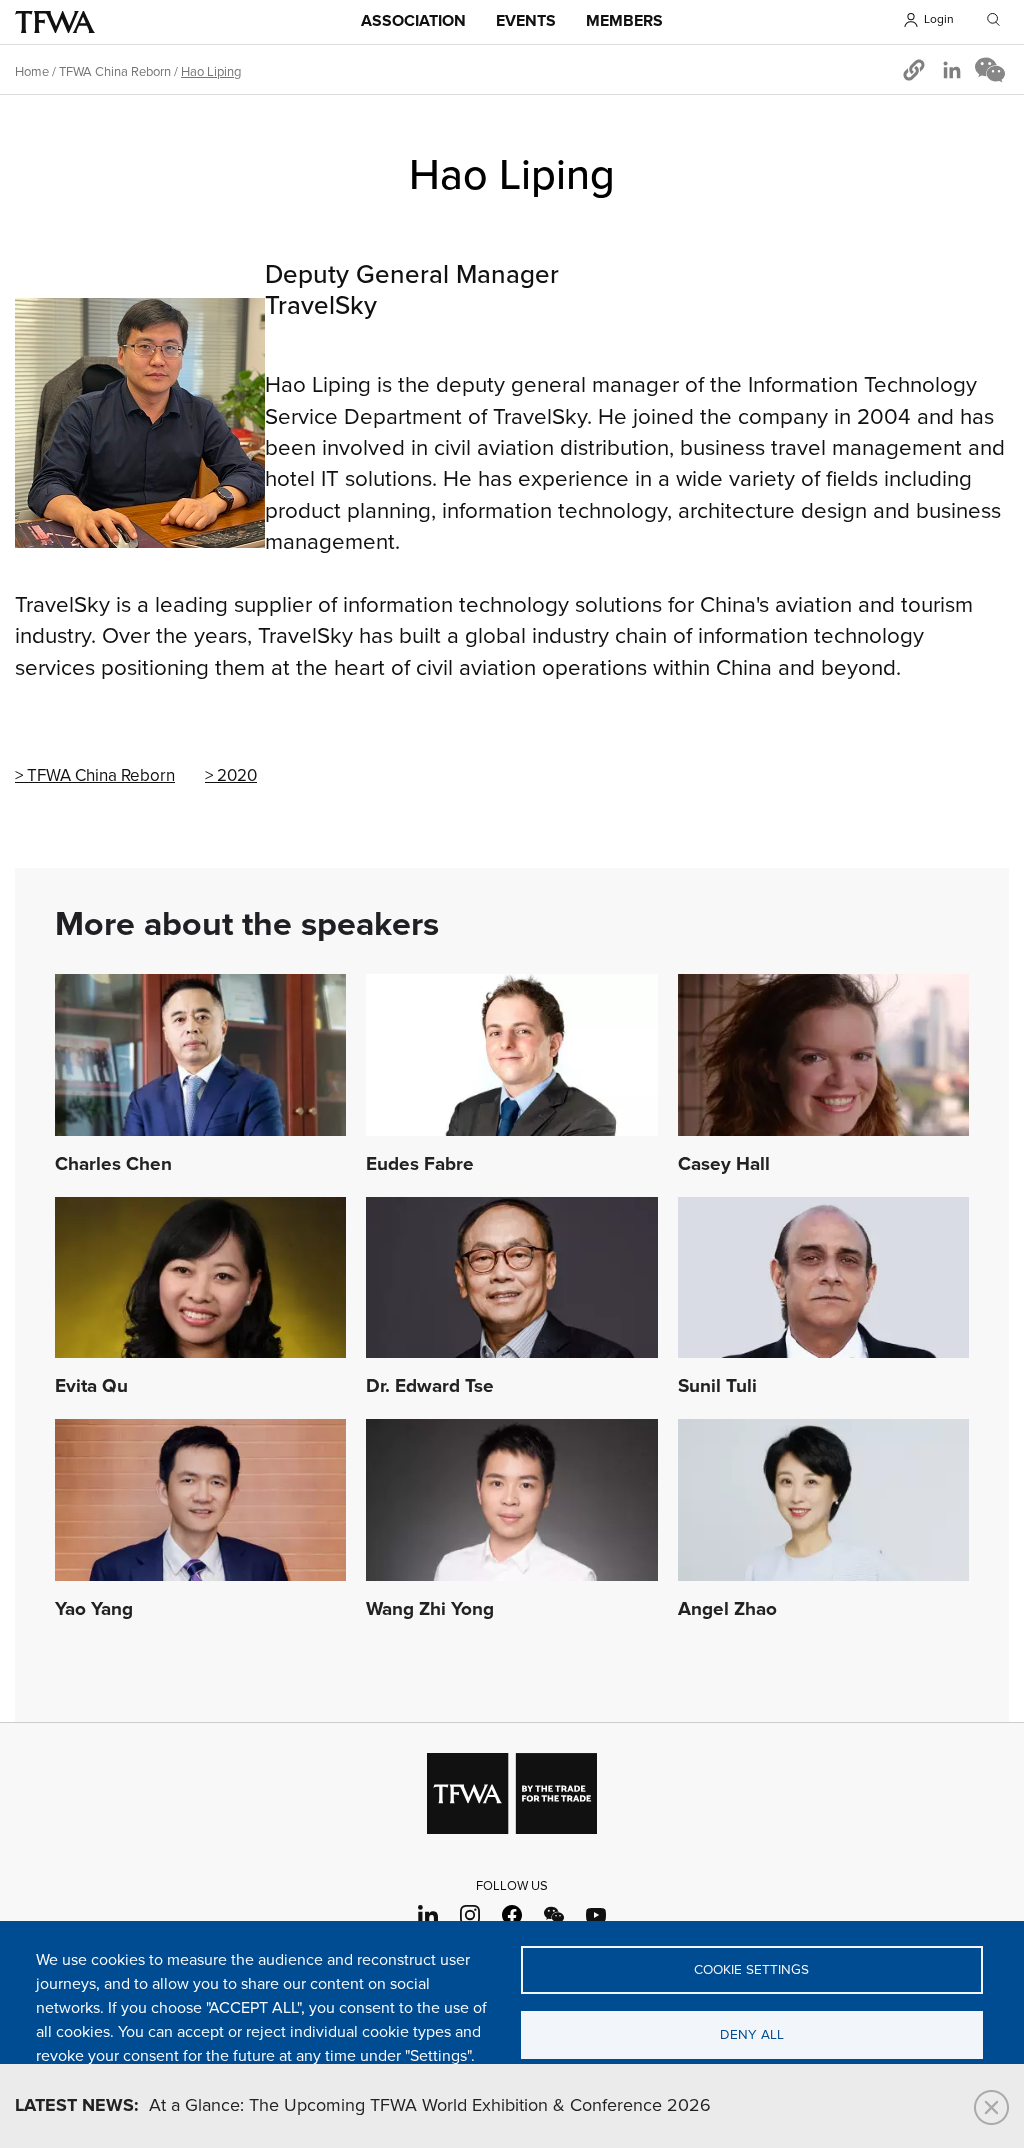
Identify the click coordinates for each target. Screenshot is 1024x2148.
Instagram (470, 1915)
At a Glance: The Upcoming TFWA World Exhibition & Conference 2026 (363, 2106)
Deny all (752, 2035)
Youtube (596, 1915)
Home (32, 72)
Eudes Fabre (420, 1165)
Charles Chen (113, 1165)
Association (413, 21)
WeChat (554, 1915)
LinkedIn (428, 1915)
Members (624, 21)
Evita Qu (91, 1387)
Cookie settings (751, 1970)
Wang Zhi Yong (430, 1610)
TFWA (55, 22)
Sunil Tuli (717, 1387)
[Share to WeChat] (990, 70)
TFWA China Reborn (101, 776)
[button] (914, 70)
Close (991, 2107)
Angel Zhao (727, 1610)
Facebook (512, 1915)
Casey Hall (724, 1165)
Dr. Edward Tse (430, 1387)
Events (526, 21)
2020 (237, 776)
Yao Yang (94, 1610)
